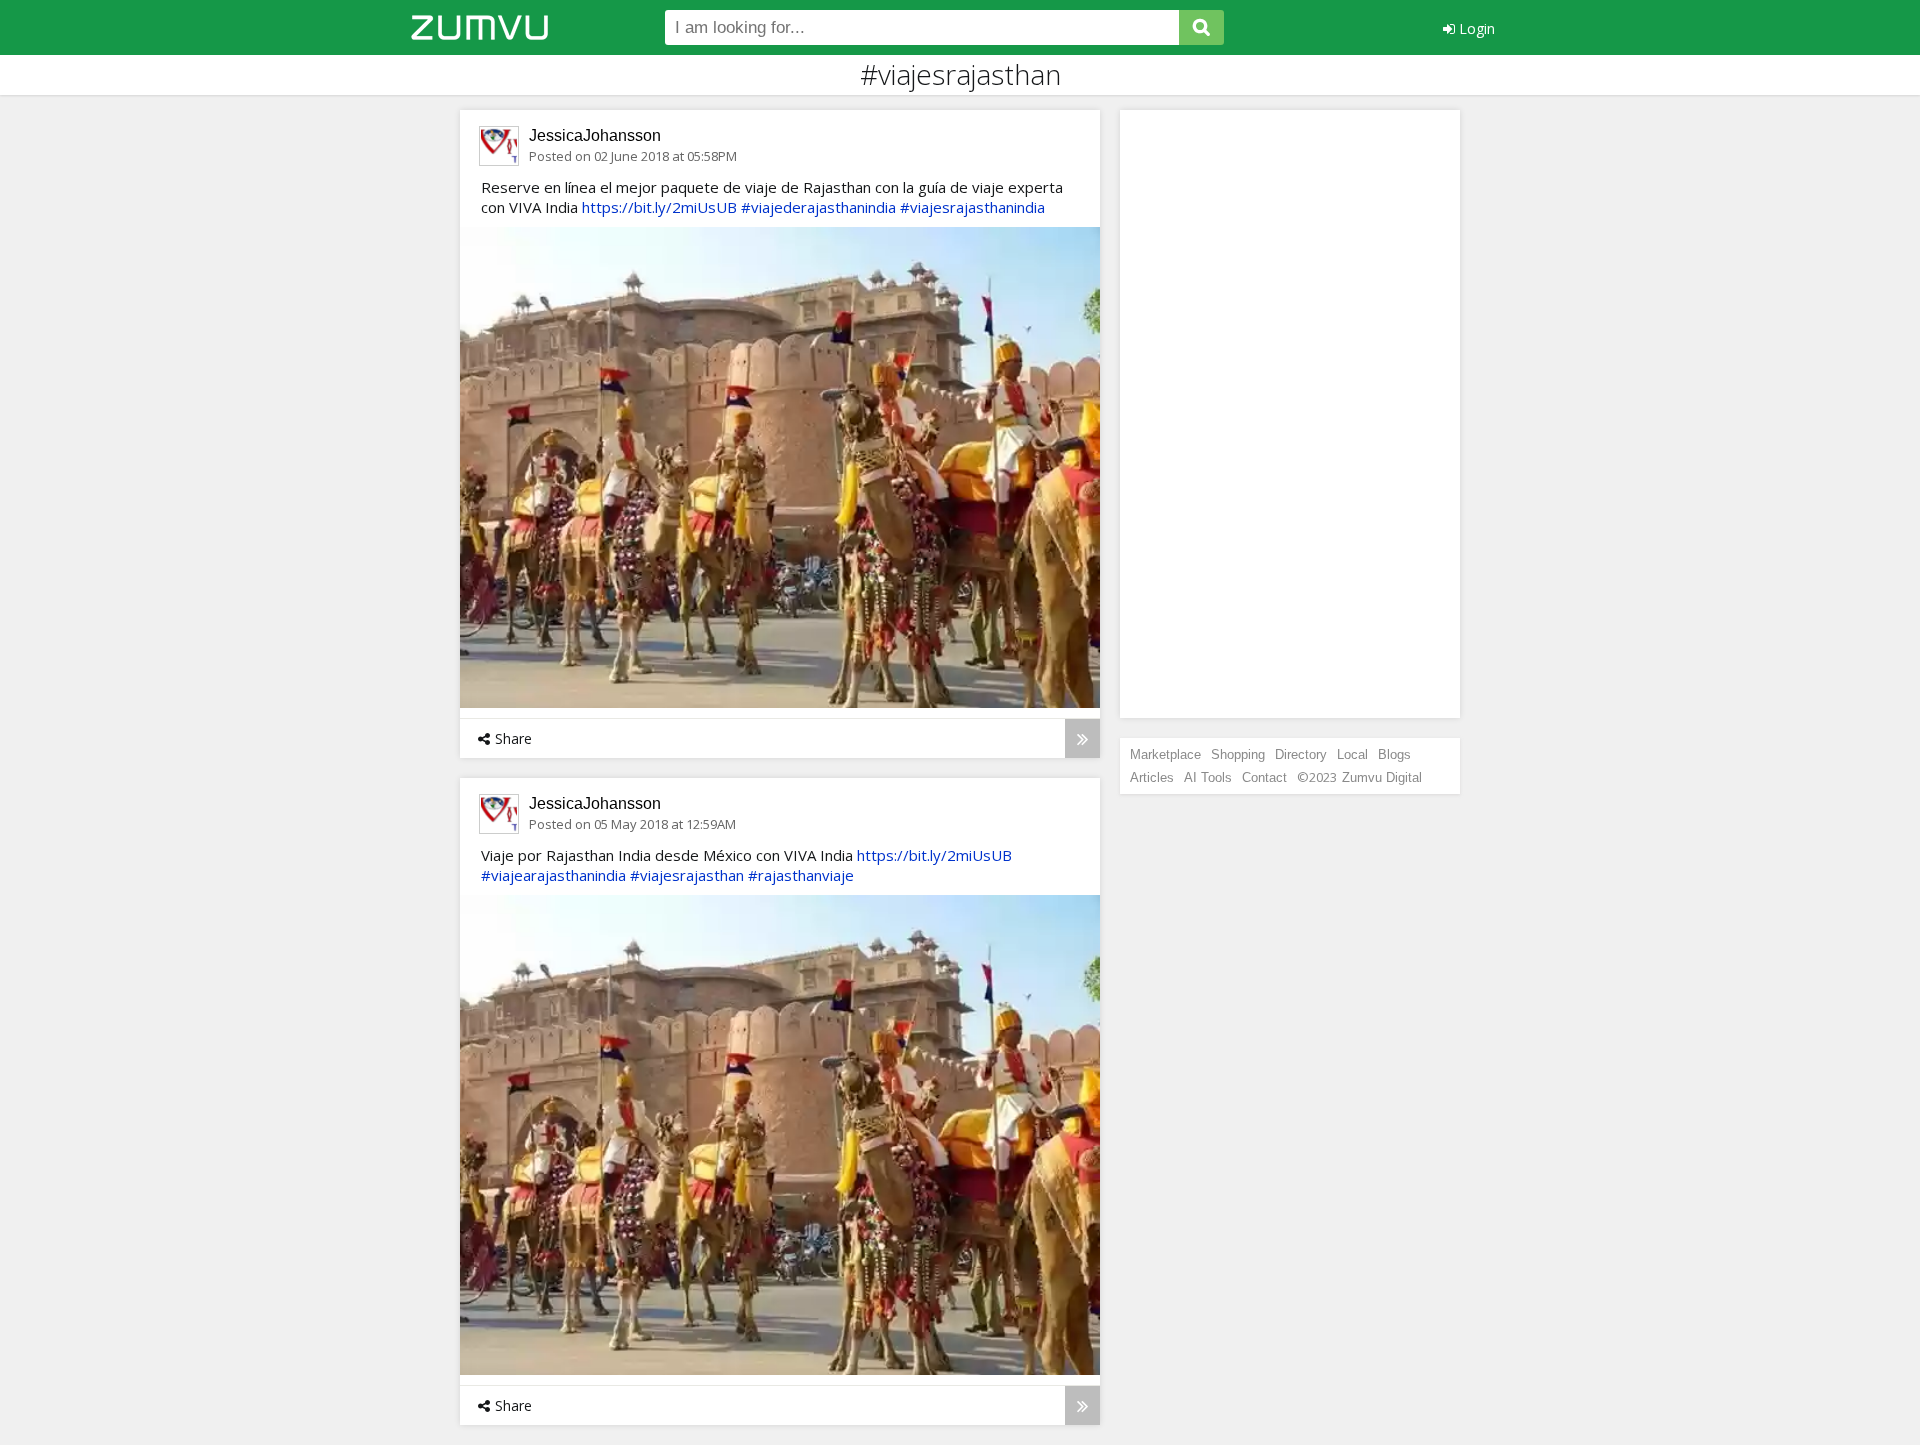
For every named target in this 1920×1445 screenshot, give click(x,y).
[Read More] (1082, 738)
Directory (1301, 754)
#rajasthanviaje (801, 875)
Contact (1264, 777)
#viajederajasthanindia (818, 207)
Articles (1152, 777)
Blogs (1394, 754)
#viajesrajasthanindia (972, 207)
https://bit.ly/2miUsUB (659, 207)
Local (1352, 754)
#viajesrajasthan (687, 875)
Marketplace (1165, 754)
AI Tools (1208, 777)
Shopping (1238, 754)
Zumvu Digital (1382, 777)
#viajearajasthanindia (553, 875)
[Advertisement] (1290, 414)
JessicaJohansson (595, 135)
